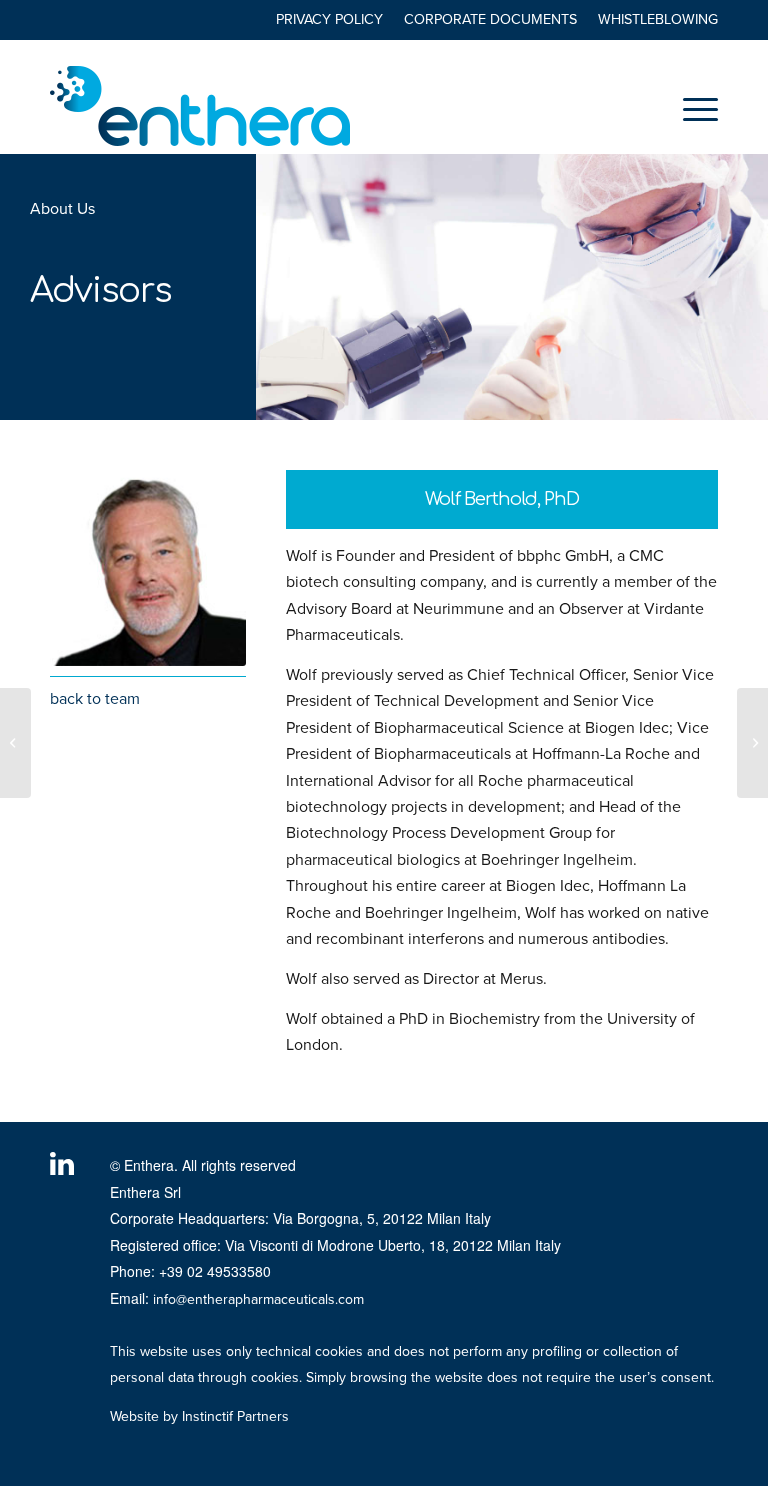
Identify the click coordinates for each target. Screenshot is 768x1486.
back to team (95, 699)
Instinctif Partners (235, 1416)
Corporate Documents (490, 19)
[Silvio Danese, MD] (752, 743)
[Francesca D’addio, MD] (15, 743)
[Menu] (690, 109)
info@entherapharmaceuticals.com (258, 1299)
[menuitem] (330, 20)
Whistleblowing (658, 19)
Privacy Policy (329, 19)
